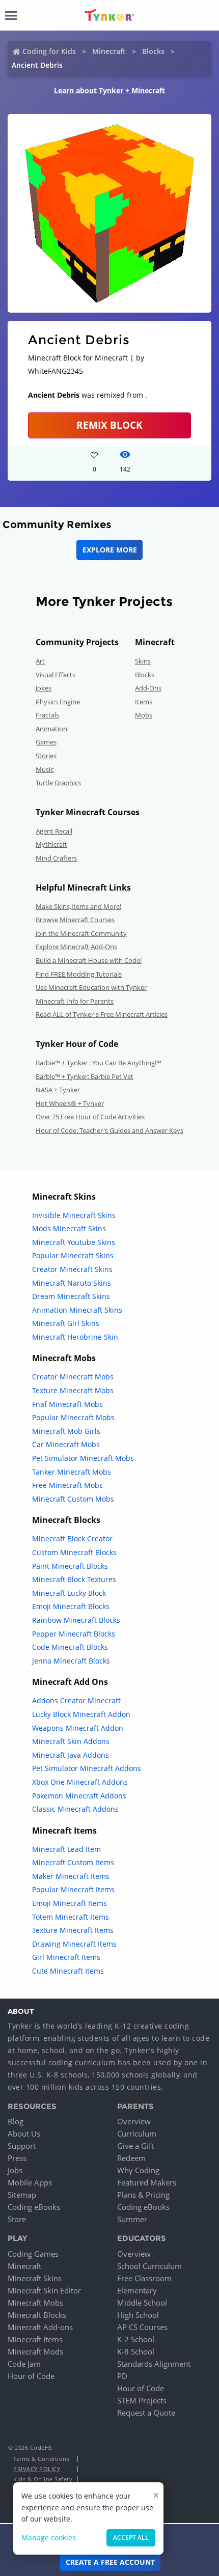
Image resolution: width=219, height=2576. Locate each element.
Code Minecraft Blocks (70, 1647)
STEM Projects (142, 2400)
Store (17, 2219)
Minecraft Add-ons (40, 2327)
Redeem (131, 2158)
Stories (46, 756)
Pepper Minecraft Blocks (74, 1634)
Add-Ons (148, 688)
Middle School (142, 2303)
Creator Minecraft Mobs (73, 1377)
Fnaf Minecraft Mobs (67, 1404)
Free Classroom (144, 2278)
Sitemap (22, 2195)
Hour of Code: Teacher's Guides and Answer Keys (109, 1130)
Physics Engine (58, 702)
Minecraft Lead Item (66, 1849)
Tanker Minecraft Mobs (72, 1472)
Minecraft (109, 51)
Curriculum (137, 2134)
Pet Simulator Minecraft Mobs (83, 1458)
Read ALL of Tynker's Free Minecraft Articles (102, 1014)
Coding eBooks (34, 2207)
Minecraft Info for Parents (75, 1001)
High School (138, 2315)
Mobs (144, 715)
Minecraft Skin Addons (71, 1741)
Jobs (15, 2170)
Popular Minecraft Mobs (73, 1417)
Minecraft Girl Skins (66, 1323)
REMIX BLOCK (109, 425)
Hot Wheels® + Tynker (70, 1103)
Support (22, 2146)
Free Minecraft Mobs (67, 1485)
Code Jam (24, 2364)
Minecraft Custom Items (73, 1862)
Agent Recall (54, 831)
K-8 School (136, 2351)
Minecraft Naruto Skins (72, 1283)
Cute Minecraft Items (68, 1971)
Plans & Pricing (143, 2195)
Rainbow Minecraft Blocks (76, 1620)
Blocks (153, 51)
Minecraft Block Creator (72, 1539)
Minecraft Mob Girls (66, 1431)
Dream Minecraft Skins (71, 1296)
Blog (16, 2121)
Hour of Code (31, 2376)
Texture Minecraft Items (73, 1930)
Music (45, 769)
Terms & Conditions (41, 2459)
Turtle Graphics (58, 783)
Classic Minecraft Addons (75, 1809)
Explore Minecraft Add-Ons (76, 947)
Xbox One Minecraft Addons (80, 1782)
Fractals (47, 715)
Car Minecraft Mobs (66, 1444)
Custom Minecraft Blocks (74, 1552)
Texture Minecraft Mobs (73, 1390)
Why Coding (138, 2170)
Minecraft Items (35, 2339)
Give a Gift (135, 2146)
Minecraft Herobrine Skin (75, 1337)
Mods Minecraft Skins (69, 1228)
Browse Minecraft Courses (75, 920)
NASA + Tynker (58, 1090)
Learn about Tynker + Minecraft (109, 90)
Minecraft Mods (35, 2351)
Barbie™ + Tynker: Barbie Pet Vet (85, 1076)
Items (144, 702)
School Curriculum (149, 2266)
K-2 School (136, 2339)
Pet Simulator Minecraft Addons (87, 1768)
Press (17, 2158)
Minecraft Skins (35, 2278)
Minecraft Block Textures (74, 1579)
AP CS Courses (142, 2327)
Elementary (137, 2290)
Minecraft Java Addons (71, 1755)
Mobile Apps (30, 2182)
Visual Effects (56, 675)
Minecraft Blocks (37, 2315)
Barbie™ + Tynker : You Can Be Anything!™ (99, 1063)
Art (40, 661)
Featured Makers (147, 2182)
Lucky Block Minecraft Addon (81, 1714)
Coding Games (33, 2254)
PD (122, 2376)
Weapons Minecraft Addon (78, 1728)
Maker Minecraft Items (71, 1876)
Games (46, 742)
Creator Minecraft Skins (72, 1269)
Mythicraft (51, 844)
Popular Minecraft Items (73, 1889)
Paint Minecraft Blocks (70, 1566)
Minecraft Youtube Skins (74, 1242)
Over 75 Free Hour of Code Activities (90, 1117)
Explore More (110, 550)
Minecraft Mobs (35, 2303)
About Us (24, 2134)
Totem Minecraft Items (71, 1917)
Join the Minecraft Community (81, 933)
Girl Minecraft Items (66, 1957)
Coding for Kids (49, 51)
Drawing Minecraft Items (74, 1944)
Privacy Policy (37, 2469)
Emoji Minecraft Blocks (71, 1606)
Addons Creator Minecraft (76, 1700)
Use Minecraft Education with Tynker (91, 987)
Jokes (44, 688)
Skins (143, 661)
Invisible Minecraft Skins (74, 1215)
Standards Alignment (154, 2364)
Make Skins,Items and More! (78, 906)
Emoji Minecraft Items (70, 1903)
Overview (134, 2121)
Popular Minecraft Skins (73, 1255)
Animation (51, 729)
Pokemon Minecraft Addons (79, 1796)
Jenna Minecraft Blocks (71, 1661)
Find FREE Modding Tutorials (79, 974)
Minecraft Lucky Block (69, 1593)
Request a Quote (146, 2413)
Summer (132, 2219)
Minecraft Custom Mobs (73, 1499)
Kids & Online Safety (43, 2479)
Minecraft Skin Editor (44, 2290)
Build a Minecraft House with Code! (89, 960)
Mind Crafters (56, 858)
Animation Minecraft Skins (77, 1310)
